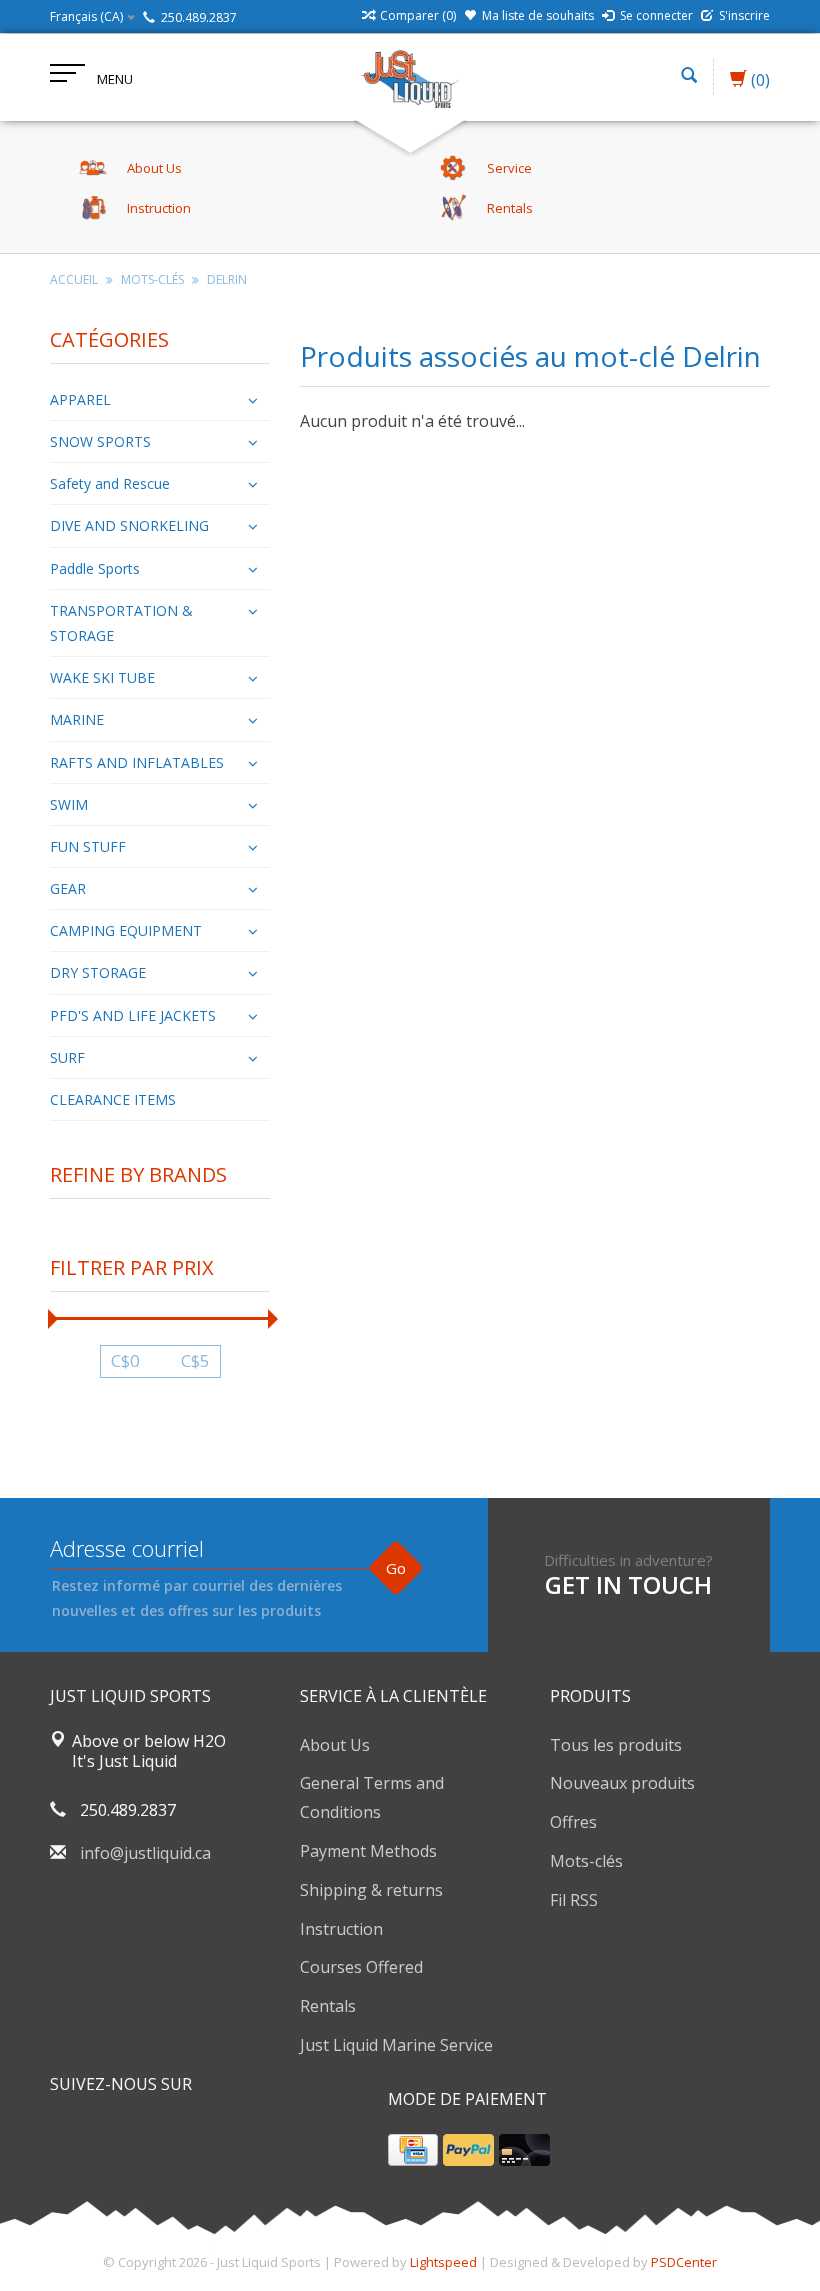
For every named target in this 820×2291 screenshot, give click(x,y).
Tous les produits (616, 1745)
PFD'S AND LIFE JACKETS (133, 1015)
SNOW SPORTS (100, 441)
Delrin (227, 279)
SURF (67, 1057)
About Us (335, 1745)
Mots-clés (152, 279)
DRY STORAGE (98, 972)
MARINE (77, 719)
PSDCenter (684, 2262)
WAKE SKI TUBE (102, 677)
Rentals (328, 2006)
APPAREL (80, 399)
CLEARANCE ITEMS (113, 1099)
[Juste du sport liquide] (410, 77)
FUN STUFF (88, 846)
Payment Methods (368, 1851)
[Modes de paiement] (413, 2150)
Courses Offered (361, 1967)
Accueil (74, 279)
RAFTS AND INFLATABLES (137, 762)
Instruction (341, 1929)
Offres (573, 1822)
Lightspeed (443, 2262)
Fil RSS (574, 1900)
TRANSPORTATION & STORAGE (121, 623)
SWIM (69, 804)
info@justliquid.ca (145, 1853)
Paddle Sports (95, 568)
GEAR (68, 888)
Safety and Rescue (110, 483)
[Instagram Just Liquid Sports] (174, 2135)
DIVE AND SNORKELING (129, 525)
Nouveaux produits (622, 1783)
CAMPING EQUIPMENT (126, 930)
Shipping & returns (371, 1890)
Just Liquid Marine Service (396, 2045)
